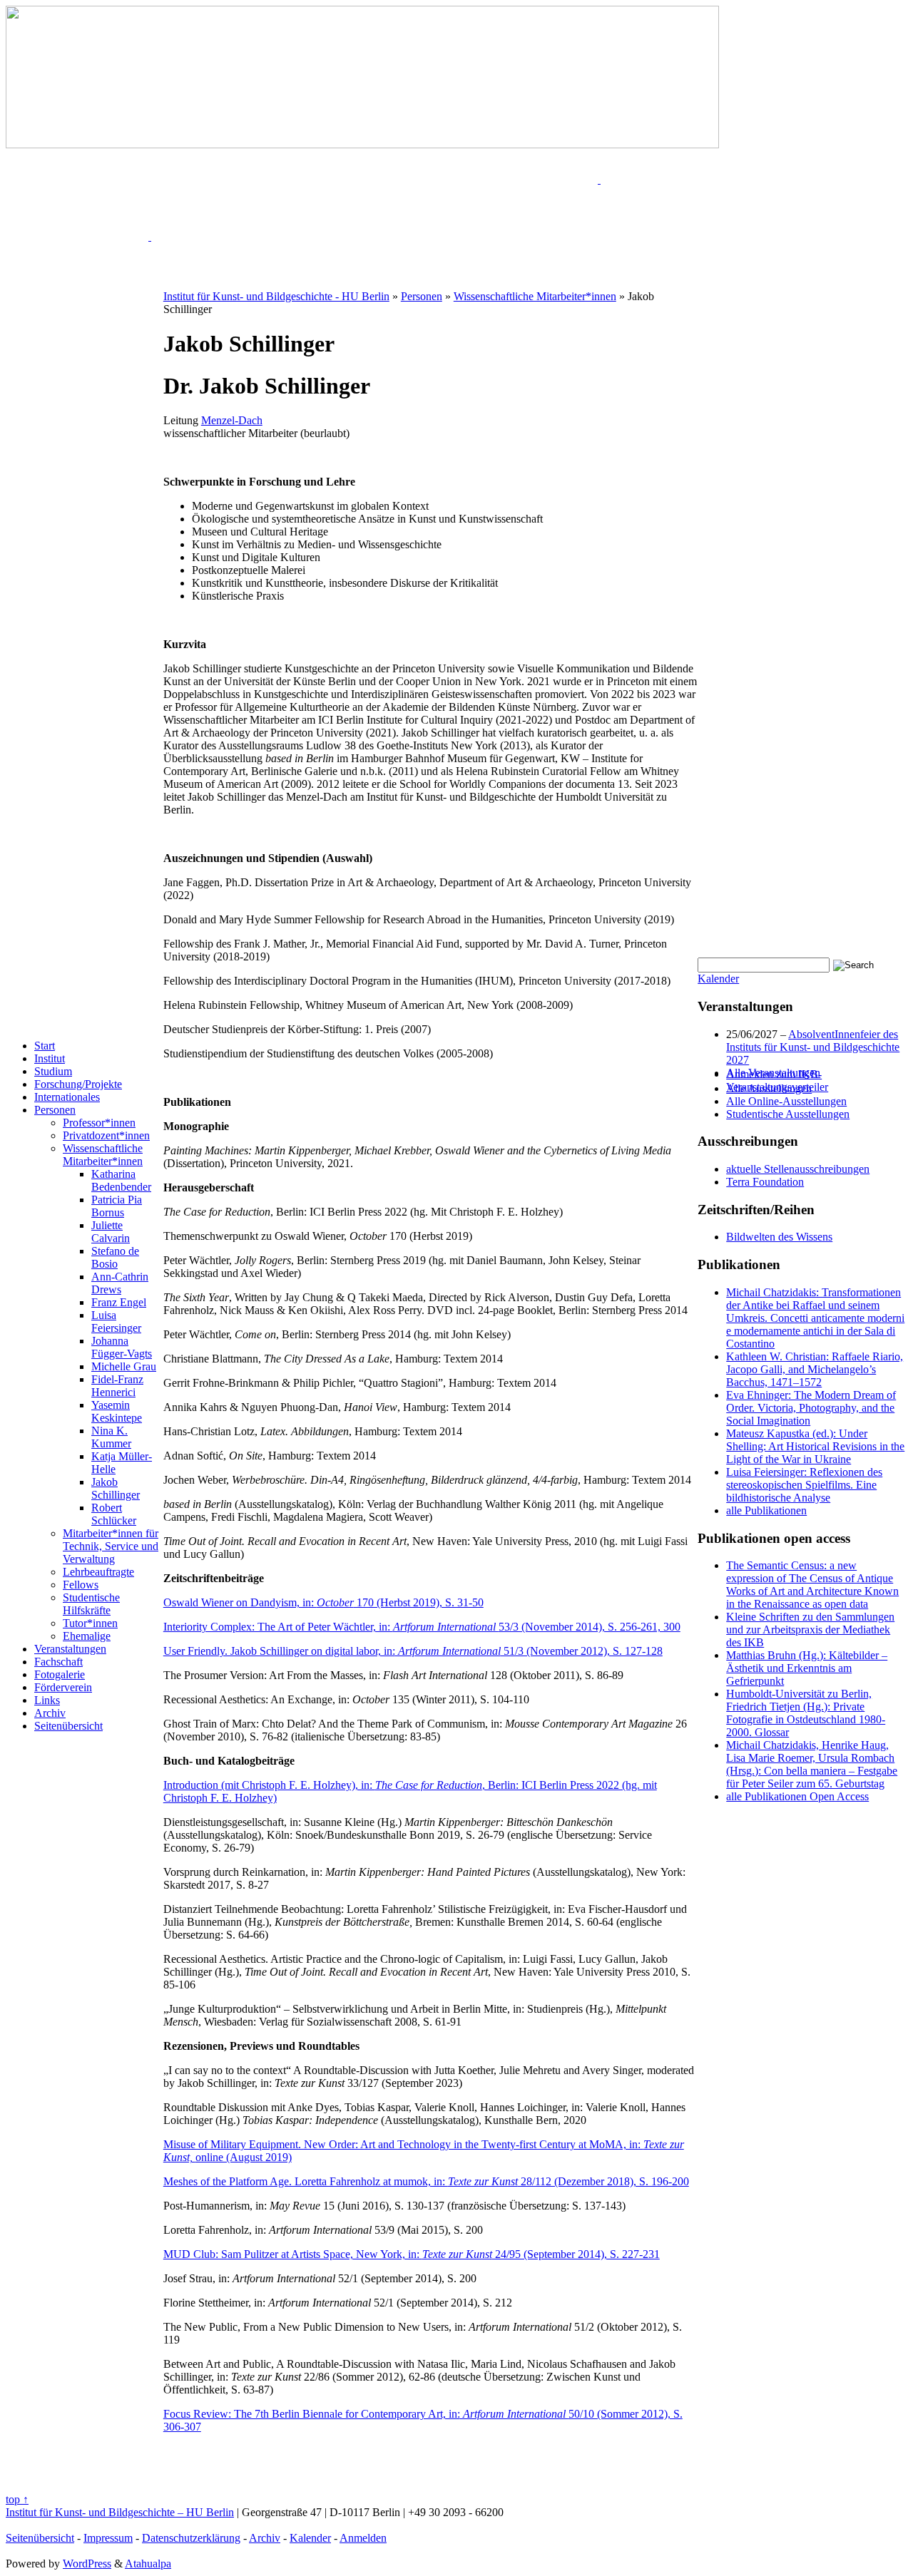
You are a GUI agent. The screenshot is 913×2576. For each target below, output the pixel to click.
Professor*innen (99, 1123)
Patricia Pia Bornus (117, 1206)
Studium (53, 1071)
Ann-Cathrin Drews (120, 1283)
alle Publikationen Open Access (797, 1796)
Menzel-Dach (232, 420)
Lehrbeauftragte (98, 1572)
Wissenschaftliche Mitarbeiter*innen (103, 1155)
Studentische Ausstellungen (788, 1114)
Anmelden (363, 2538)
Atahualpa (148, 2564)
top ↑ (17, 2499)
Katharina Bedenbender (121, 1180)
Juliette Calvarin (111, 1232)
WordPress (87, 2564)
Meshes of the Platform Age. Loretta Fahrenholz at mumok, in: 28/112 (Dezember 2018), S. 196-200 (426, 2181)
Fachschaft (58, 1662)
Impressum (108, 2538)
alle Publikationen (766, 1510)
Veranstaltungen (70, 1649)
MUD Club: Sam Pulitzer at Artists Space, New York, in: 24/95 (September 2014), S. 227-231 (412, 2254)
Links (47, 1700)
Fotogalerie (60, 1674)
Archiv (50, 1713)
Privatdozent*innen (106, 1135)
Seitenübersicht (68, 1726)
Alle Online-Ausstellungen (786, 1101)
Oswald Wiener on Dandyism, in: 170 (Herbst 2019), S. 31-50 (323, 1602)
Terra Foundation (765, 1182)
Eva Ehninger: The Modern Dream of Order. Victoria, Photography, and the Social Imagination (811, 1408)
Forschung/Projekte (78, 1084)
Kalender (718, 979)
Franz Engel (119, 1302)
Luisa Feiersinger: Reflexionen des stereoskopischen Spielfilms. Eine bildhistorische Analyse (804, 1485)
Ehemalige (87, 1636)
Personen (55, 1110)
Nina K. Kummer (111, 1437)
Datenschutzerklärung (191, 2538)
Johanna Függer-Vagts (122, 1347)
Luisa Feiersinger (116, 1322)
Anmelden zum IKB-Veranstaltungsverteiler (777, 1081)
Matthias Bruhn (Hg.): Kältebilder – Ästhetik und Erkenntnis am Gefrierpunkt (807, 1668)
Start (45, 1046)
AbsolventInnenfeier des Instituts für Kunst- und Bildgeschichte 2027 (813, 1047)
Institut (50, 1058)
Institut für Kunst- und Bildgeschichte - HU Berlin (276, 296)
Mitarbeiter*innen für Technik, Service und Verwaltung (111, 1546)
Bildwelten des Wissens (779, 1237)
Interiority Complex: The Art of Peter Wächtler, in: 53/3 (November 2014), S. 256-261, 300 (422, 1627)
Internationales (67, 1097)
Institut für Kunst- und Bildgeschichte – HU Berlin (120, 2512)
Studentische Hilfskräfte (91, 1604)
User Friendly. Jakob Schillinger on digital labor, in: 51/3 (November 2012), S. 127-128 (413, 1651)
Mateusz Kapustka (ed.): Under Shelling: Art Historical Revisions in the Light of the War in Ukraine (815, 1446)
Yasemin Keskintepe (117, 1411)
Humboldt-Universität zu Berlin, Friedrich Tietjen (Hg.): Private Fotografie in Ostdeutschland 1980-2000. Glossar (806, 1713)
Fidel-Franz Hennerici (117, 1386)
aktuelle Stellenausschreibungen (798, 1169)
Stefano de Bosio (115, 1257)
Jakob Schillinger (116, 1488)
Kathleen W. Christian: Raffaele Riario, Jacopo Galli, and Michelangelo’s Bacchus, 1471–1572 (815, 1369)
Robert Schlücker (114, 1514)
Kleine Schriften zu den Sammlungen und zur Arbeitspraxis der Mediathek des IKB (810, 1630)
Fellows (81, 1585)
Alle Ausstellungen (769, 1088)
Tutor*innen (90, 1623)
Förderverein (63, 1687)
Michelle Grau (124, 1366)
